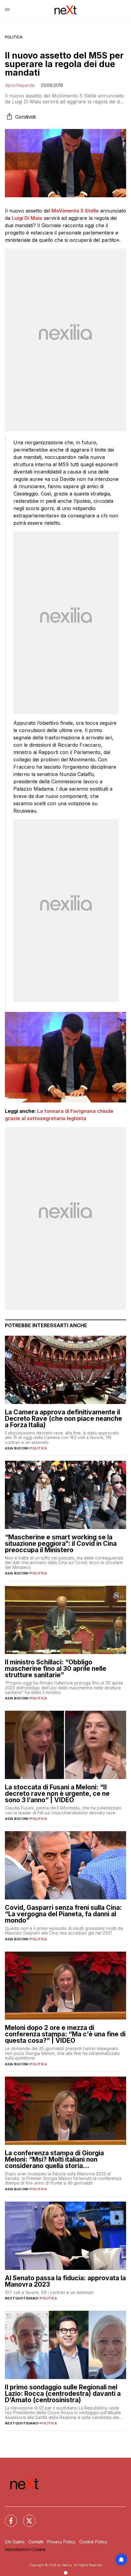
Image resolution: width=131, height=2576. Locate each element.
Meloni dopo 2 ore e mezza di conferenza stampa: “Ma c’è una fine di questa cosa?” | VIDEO (65, 2034)
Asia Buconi (16, 1448)
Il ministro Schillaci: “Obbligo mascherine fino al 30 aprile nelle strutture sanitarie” (56, 1669)
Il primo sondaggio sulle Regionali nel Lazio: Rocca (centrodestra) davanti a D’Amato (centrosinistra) (63, 2394)
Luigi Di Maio (27, 218)
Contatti (36, 2542)
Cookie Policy (93, 2542)
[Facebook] (7, 2517)
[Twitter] (26, 2517)
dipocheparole (20, 85)
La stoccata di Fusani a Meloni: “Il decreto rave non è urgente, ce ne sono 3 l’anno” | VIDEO (57, 1794)
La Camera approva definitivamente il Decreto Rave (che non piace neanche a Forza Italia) (64, 1418)
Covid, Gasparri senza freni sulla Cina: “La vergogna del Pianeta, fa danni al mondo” (63, 1914)
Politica (14, 37)
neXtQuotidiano (21, 2298)
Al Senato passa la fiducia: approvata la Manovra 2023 (65, 2281)
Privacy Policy (61, 2542)
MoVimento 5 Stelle (75, 211)
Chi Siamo (15, 2542)
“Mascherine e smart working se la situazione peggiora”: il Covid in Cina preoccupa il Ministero (61, 1543)
